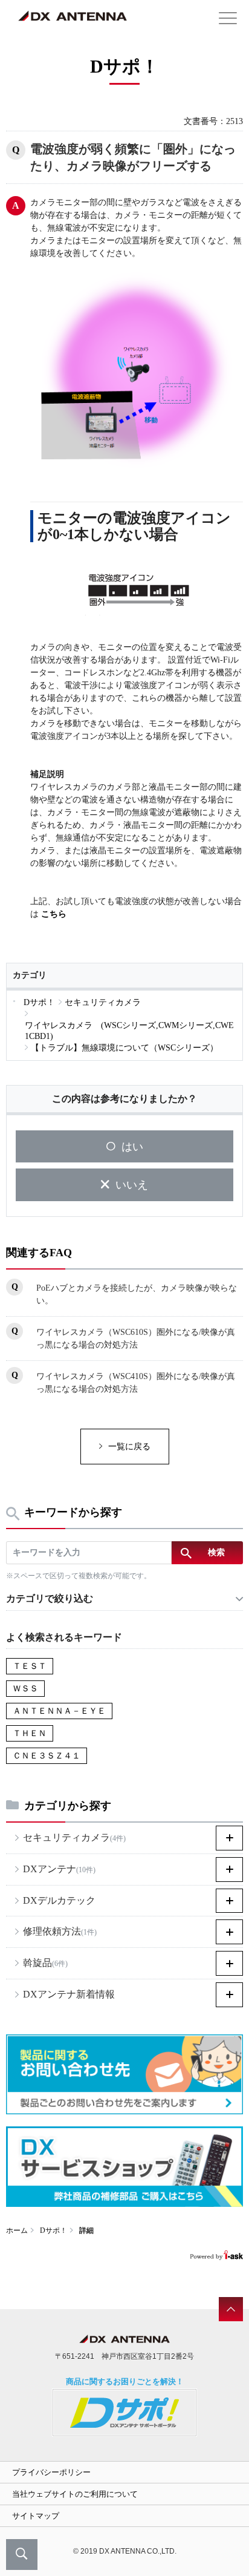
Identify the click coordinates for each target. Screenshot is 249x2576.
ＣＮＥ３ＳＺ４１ (47, 1756)
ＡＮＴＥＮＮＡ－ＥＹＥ (59, 1711)
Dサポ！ (53, 2230)
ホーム (17, 2230)
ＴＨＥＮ (30, 1733)
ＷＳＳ (25, 1689)
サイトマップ (36, 2516)
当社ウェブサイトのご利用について (75, 2494)
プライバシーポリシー (51, 2472)
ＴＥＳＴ (30, 1666)
